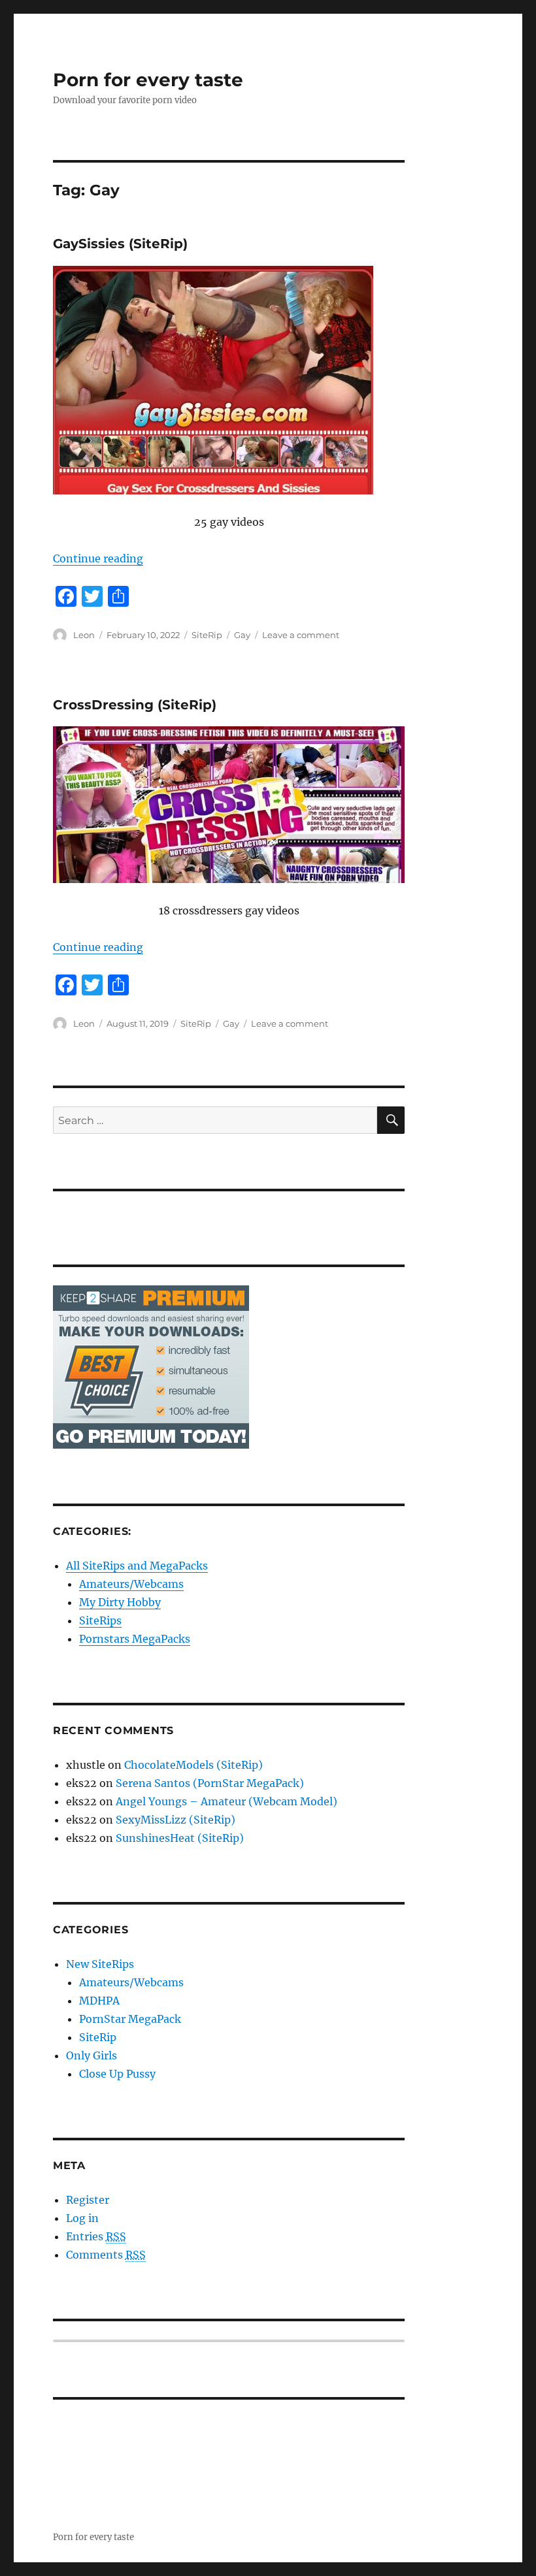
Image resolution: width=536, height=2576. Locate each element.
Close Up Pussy (117, 2074)
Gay (242, 635)
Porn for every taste (148, 80)
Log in (82, 2218)
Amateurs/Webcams (131, 1584)
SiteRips (100, 1620)
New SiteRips (100, 1964)
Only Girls (92, 2055)
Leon (84, 635)
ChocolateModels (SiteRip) (193, 1765)
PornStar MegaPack (130, 2019)
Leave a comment (301, 635)
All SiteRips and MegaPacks (137, 1566)
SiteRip (207, 635)
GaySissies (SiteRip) (120, 244)
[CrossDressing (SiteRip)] (229, 805)
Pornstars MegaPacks (135, 1639)
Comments (106, 2255)
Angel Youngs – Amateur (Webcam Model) (226, 1801)
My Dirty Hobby (120, 1602)
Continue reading (98, 558)
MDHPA (99, 2001)
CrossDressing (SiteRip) (135, 705)
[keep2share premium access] (151, 1366)
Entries (96, 2236)
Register (88, 2200)
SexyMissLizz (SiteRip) (176, 1820)
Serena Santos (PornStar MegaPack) (210, 1783)
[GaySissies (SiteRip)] (229, 380)
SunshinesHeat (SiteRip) (180, 1838)
